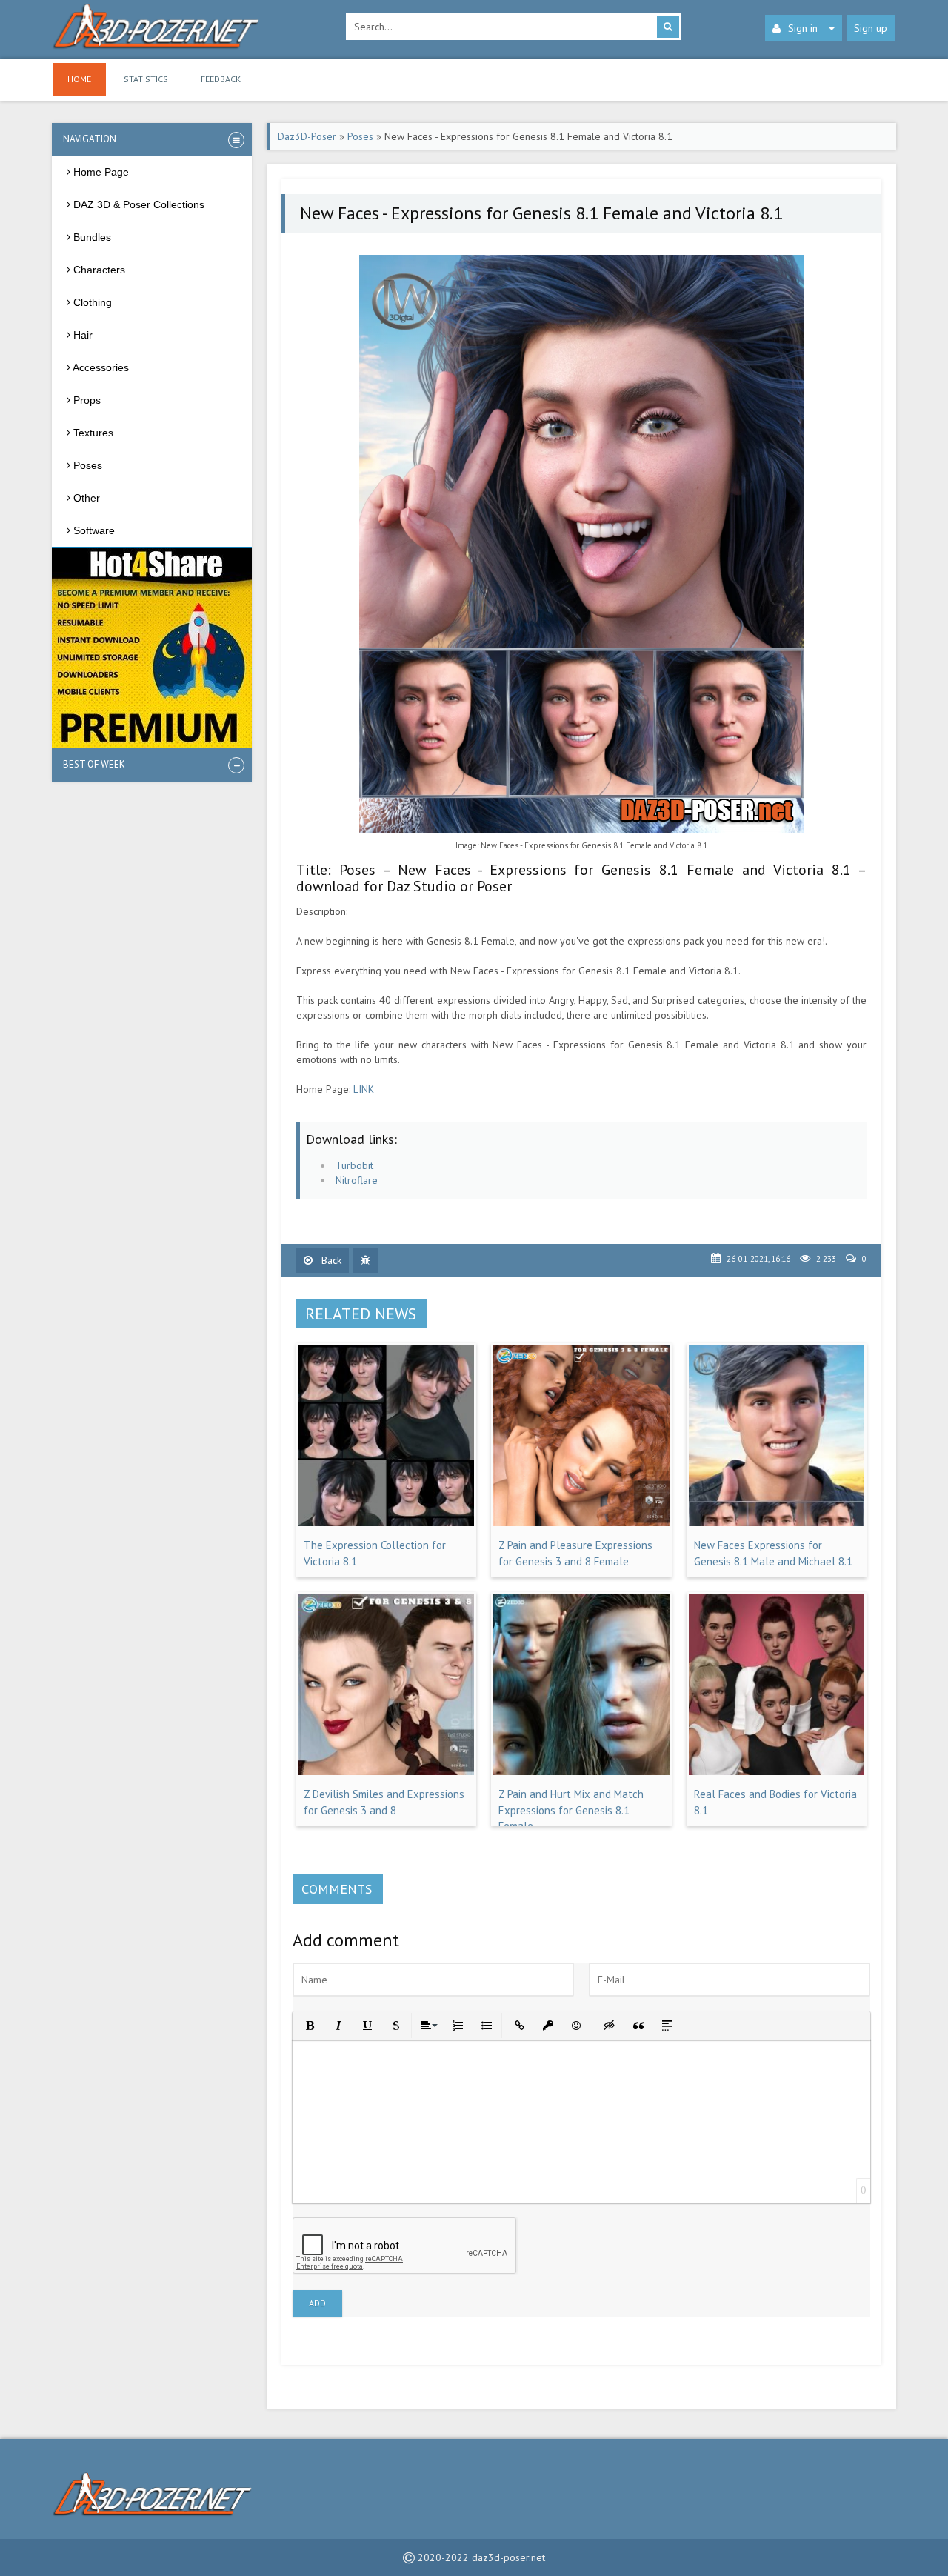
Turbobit (354, 1165)
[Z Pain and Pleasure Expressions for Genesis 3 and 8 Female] (581, 1522)
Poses (360, 136)
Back (330, 1260)
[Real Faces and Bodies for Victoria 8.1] (777, 1771)
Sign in (803, 28)
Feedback (221, 79)
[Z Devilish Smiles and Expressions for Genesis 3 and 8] (386, 1771)
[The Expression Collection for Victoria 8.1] (386, 1522)
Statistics (146, 79)
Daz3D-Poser (307, 136)
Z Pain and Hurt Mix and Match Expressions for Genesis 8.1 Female (571, 1810)
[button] (308, 2024)
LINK (364, 1089)
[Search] (668, 27)
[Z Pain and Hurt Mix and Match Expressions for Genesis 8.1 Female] (581, 1771)
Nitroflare (357, 1180)
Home (79, 79)
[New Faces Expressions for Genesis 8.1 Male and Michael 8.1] (777, 1522)
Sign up (871, 28)
